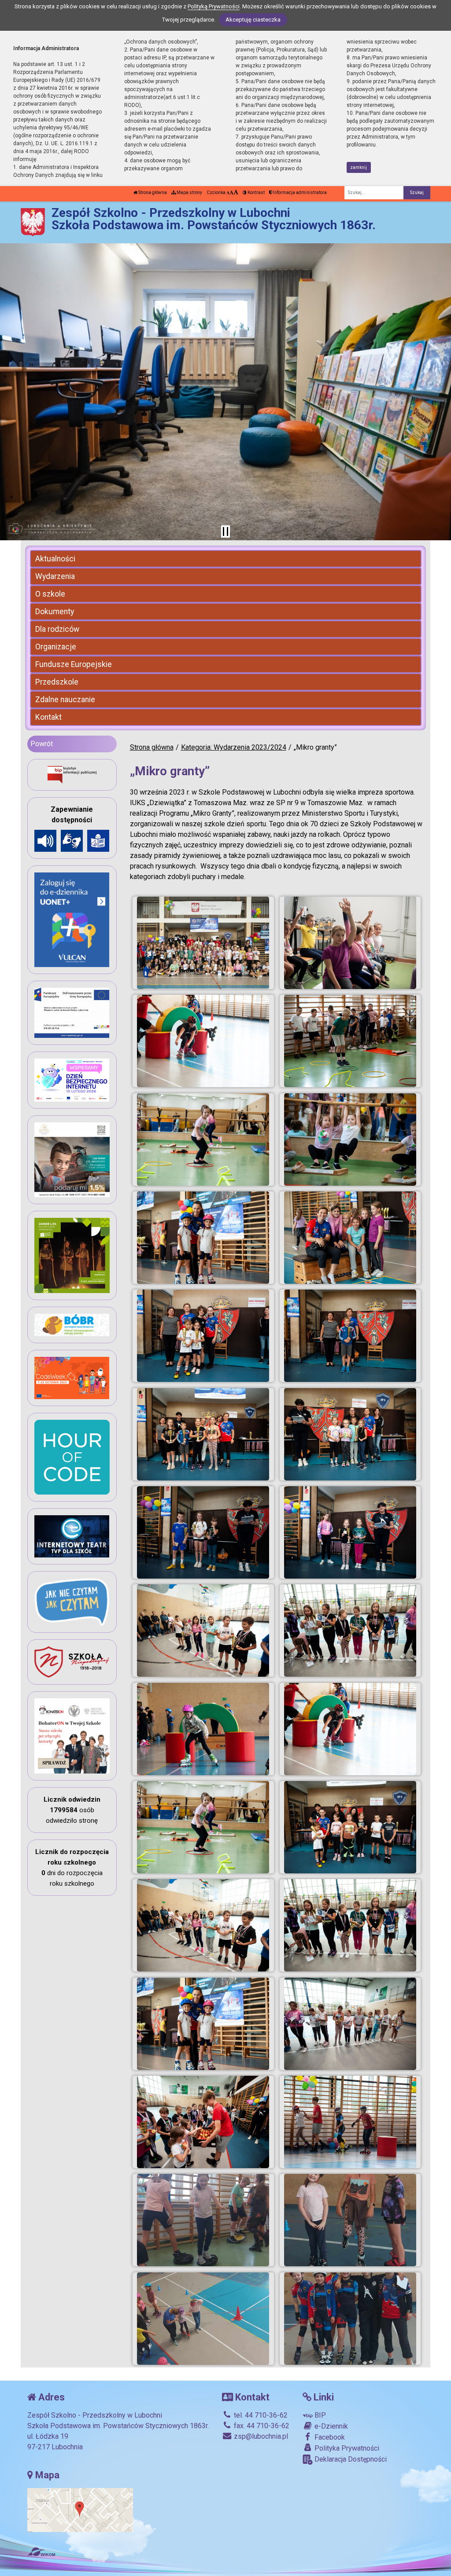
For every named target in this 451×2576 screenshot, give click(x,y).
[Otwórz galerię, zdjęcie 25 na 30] (203, 2122)
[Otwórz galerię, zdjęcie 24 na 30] (350, 2024)
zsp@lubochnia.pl (260, 2436)
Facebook (329, 2437)
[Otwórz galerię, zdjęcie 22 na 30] (350, 1925)
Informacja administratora (299, 192)
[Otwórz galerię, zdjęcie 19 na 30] (203, 1827)
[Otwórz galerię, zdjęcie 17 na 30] (203, 1729)
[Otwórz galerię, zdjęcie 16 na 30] (350, 1631)
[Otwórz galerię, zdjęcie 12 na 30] (350, 1434)
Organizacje (56, 647)
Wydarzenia (55, 576)
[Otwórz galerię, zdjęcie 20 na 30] (350, 1827)
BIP (319, 2415)
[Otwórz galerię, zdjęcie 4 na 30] (350, 1041)
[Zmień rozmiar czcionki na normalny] (228, 192)
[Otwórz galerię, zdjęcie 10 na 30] (350, 1336)
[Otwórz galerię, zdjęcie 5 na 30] (203, 1140)
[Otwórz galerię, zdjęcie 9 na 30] (203, 1336)
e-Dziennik (330, 2426)
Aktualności (55, 559)
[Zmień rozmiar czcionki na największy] (236, 192)
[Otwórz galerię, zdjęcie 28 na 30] (350, 2220)
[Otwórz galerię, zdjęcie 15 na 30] (203, 1631)
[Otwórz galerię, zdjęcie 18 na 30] (350, 1729)
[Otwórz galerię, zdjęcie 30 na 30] (350, 2319)
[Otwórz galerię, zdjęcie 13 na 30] (203, 1532)
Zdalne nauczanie (65, 700)
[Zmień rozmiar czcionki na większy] (231, 192)
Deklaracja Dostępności (350, 2459)
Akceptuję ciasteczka (253, 20)
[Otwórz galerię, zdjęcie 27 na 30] (203, 2220)
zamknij (359, 167)
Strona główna (152, 192)
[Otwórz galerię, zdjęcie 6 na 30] (350, 1140)
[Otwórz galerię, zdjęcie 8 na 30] (350, 1238)
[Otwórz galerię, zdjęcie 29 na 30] (203, 2319)
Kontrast (256, 192)
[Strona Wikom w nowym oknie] (41, 2552)
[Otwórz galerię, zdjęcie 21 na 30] (203, 1925)
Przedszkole (57, 682)
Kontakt (48, 717)
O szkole (50, 594)
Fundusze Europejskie (74, 664)
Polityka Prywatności (346, 2448)
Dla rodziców (57, 629)
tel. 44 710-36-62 (260, 2415)
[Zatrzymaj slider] (225, 531)
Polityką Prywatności (214, 6)
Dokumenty (55, 612)
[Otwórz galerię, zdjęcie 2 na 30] (350, 943)
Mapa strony (189, 192)
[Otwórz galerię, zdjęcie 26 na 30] (350, 2122)
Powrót (42, 744)
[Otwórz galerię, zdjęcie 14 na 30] (350, 1532)
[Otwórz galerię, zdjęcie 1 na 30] (203, 943)
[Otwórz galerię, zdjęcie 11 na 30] (203, 1434)
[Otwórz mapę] (80, 2509)
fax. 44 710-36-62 (261, 2426)
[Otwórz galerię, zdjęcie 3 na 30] (203, 1041)
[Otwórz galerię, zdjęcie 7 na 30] (203, 1238)
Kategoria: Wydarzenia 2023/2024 (234, 747)
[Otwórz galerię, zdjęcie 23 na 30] (203, 2024)
